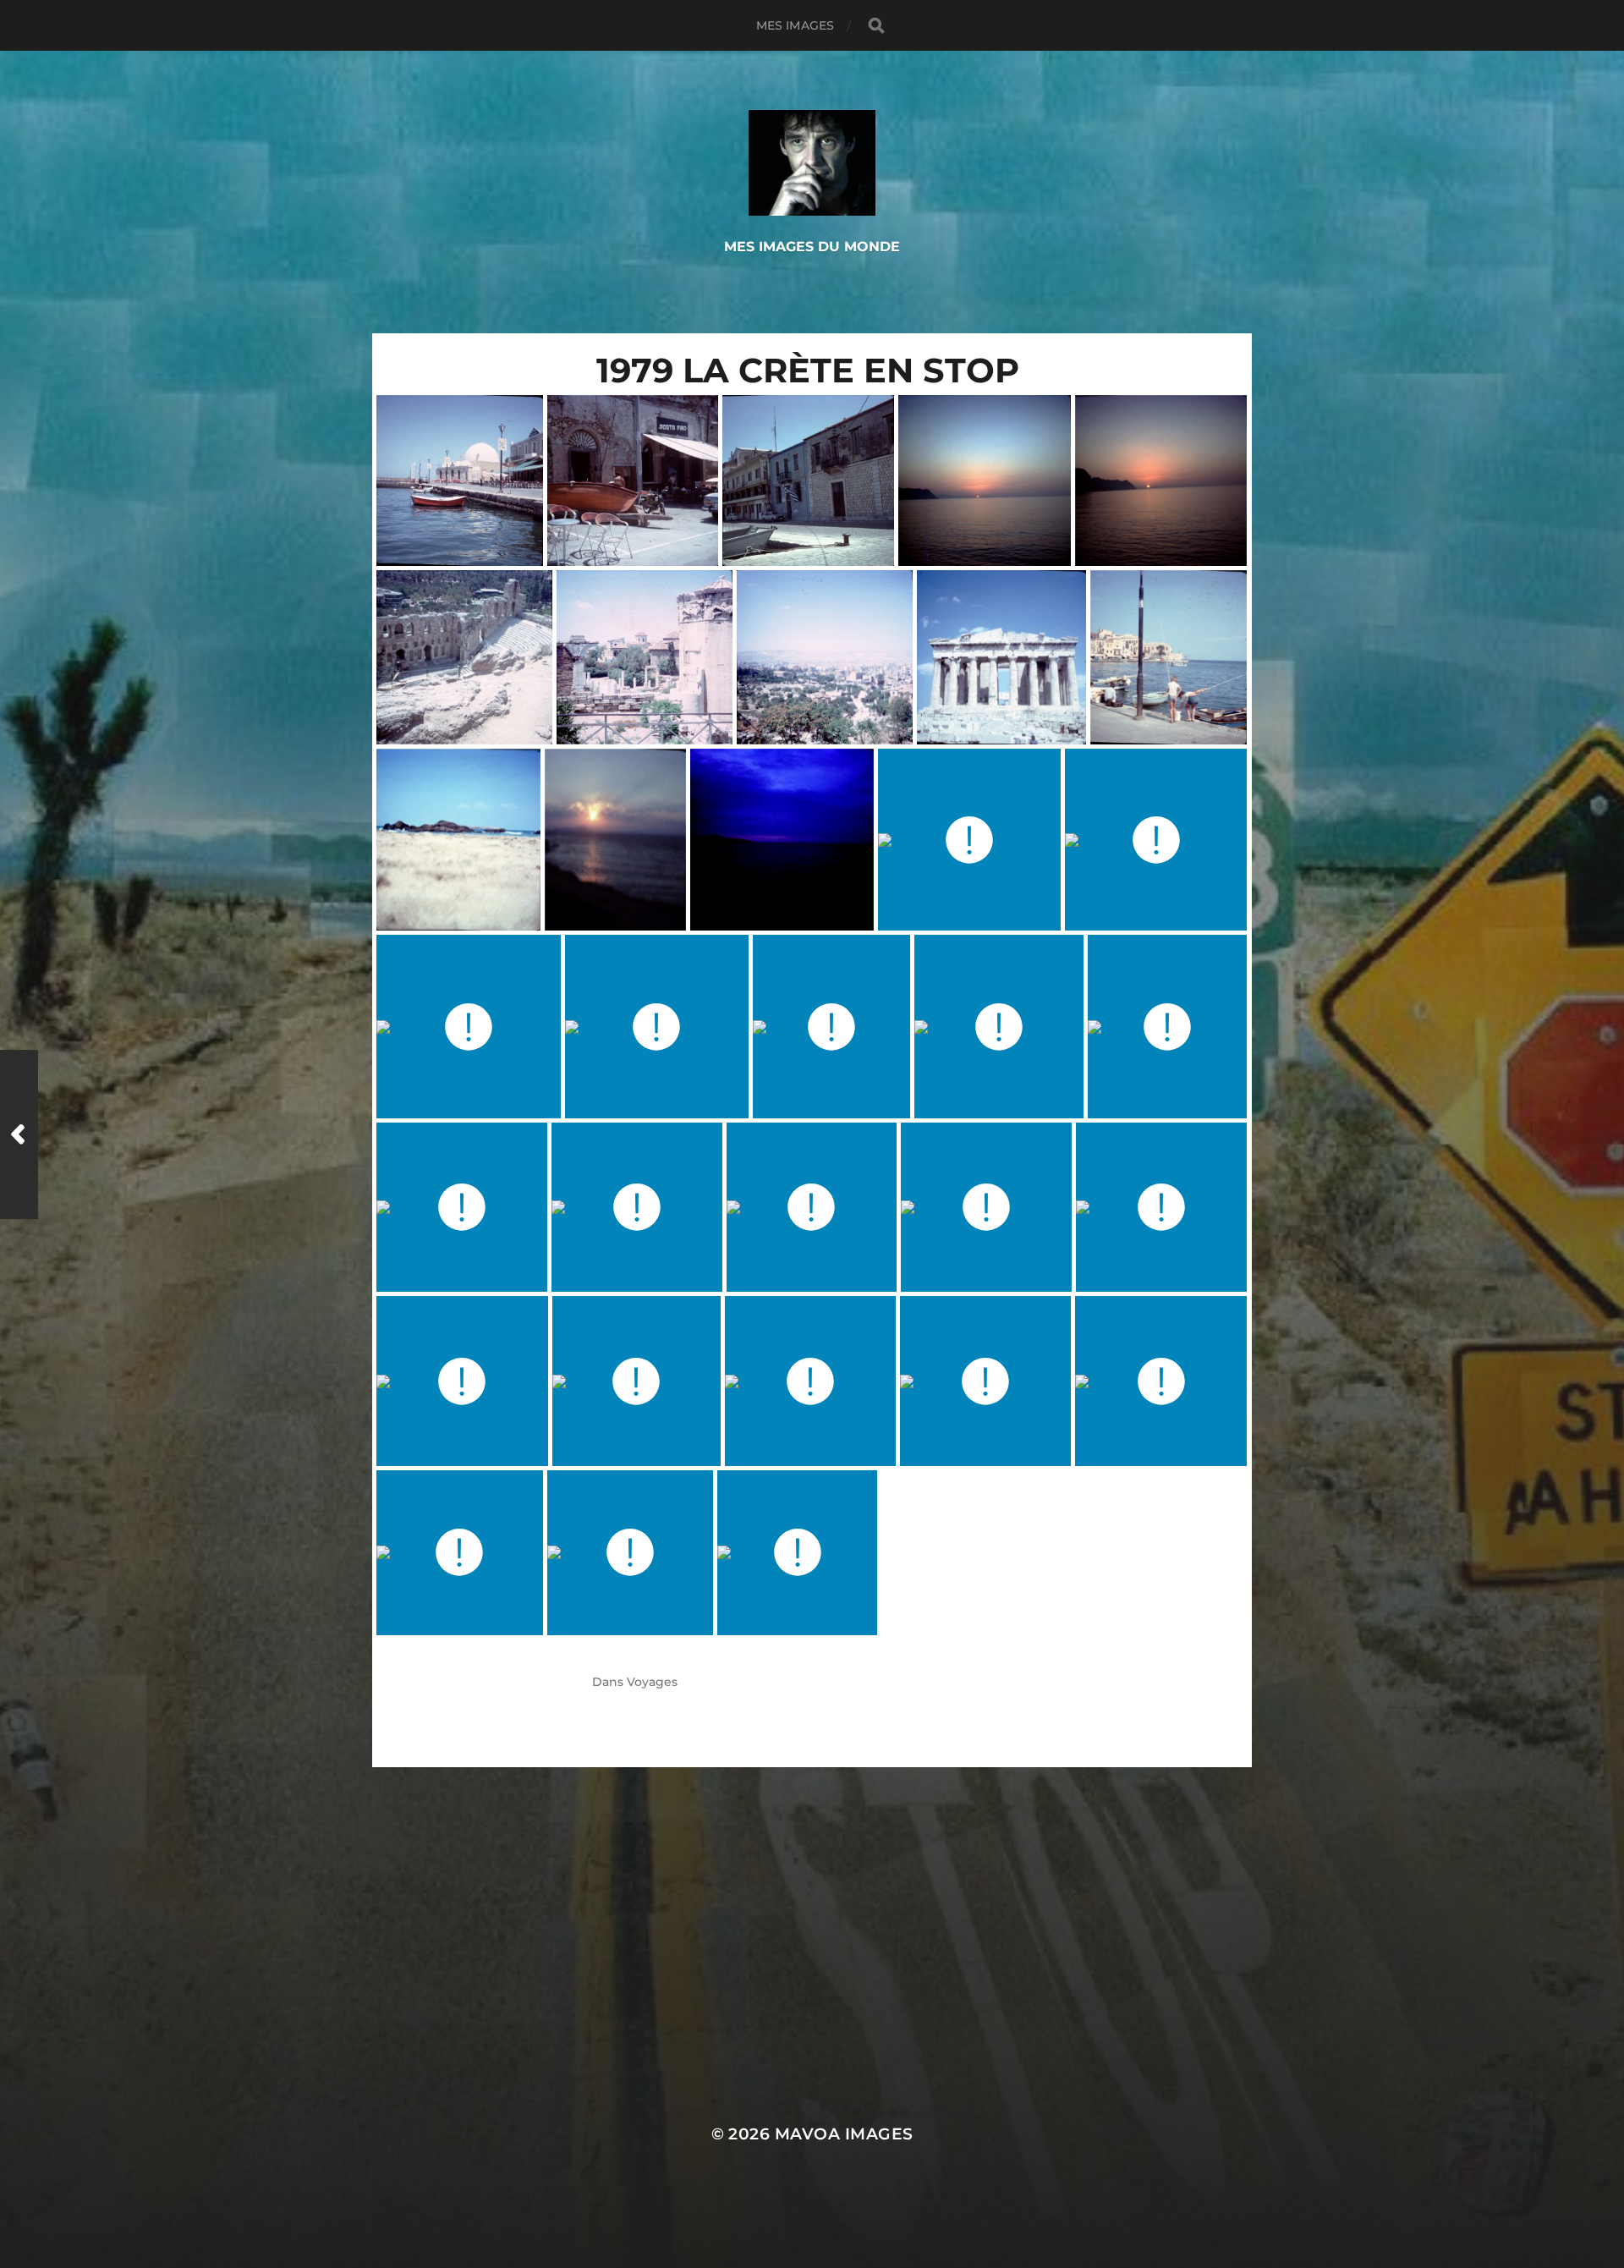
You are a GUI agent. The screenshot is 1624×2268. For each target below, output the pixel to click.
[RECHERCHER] (876, 26)
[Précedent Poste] (19, 1134)
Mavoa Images (844, 2134)
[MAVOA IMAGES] (812, 163)
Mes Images (795, 25)
